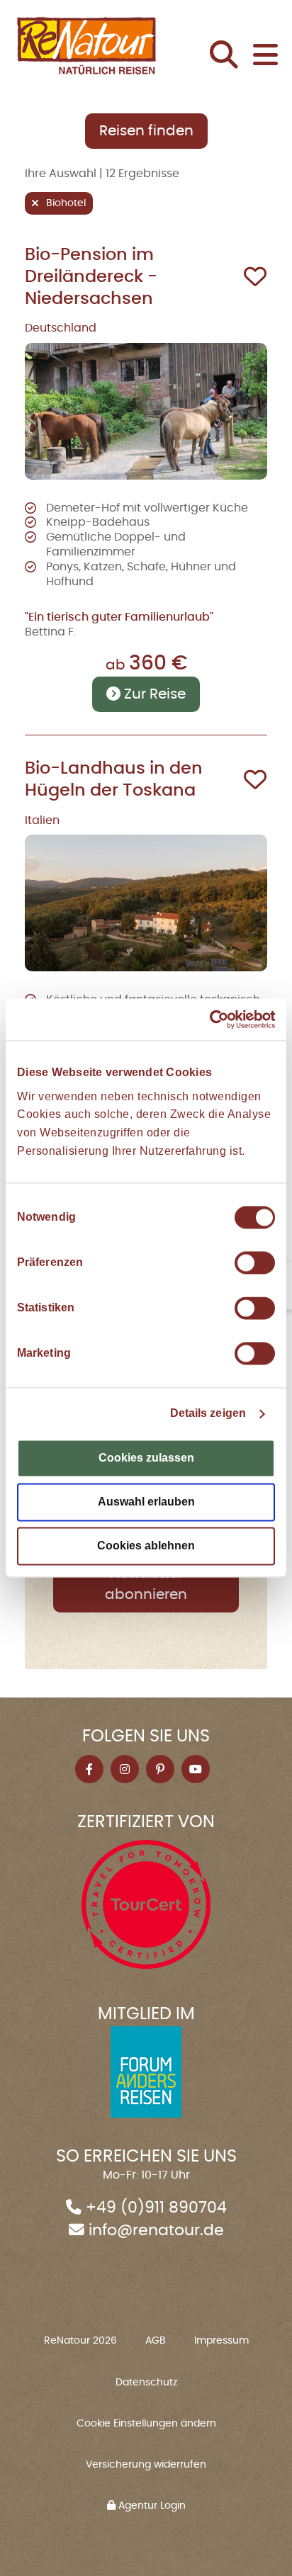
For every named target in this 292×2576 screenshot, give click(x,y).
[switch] (255, 1263)
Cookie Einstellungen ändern (146, 2424)
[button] (228, 57)
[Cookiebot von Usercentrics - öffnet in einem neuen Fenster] (213, 1019)
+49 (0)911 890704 (156, 2208)
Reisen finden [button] (146, 131)
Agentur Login (151, 2506)
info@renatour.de (156, 2231)
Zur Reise (153, 694)
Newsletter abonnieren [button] (146, 1584)
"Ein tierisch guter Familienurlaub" (119, 617)
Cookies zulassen (146, 1458)
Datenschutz (146, 2383)
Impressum (221, 2341)
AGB (156, 2341)
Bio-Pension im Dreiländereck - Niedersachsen (91, 277)
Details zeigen (208, 1414)
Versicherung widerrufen (146, 2465)
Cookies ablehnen (146, 1546)
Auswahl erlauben (146, 1502)
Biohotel (66, 203)
